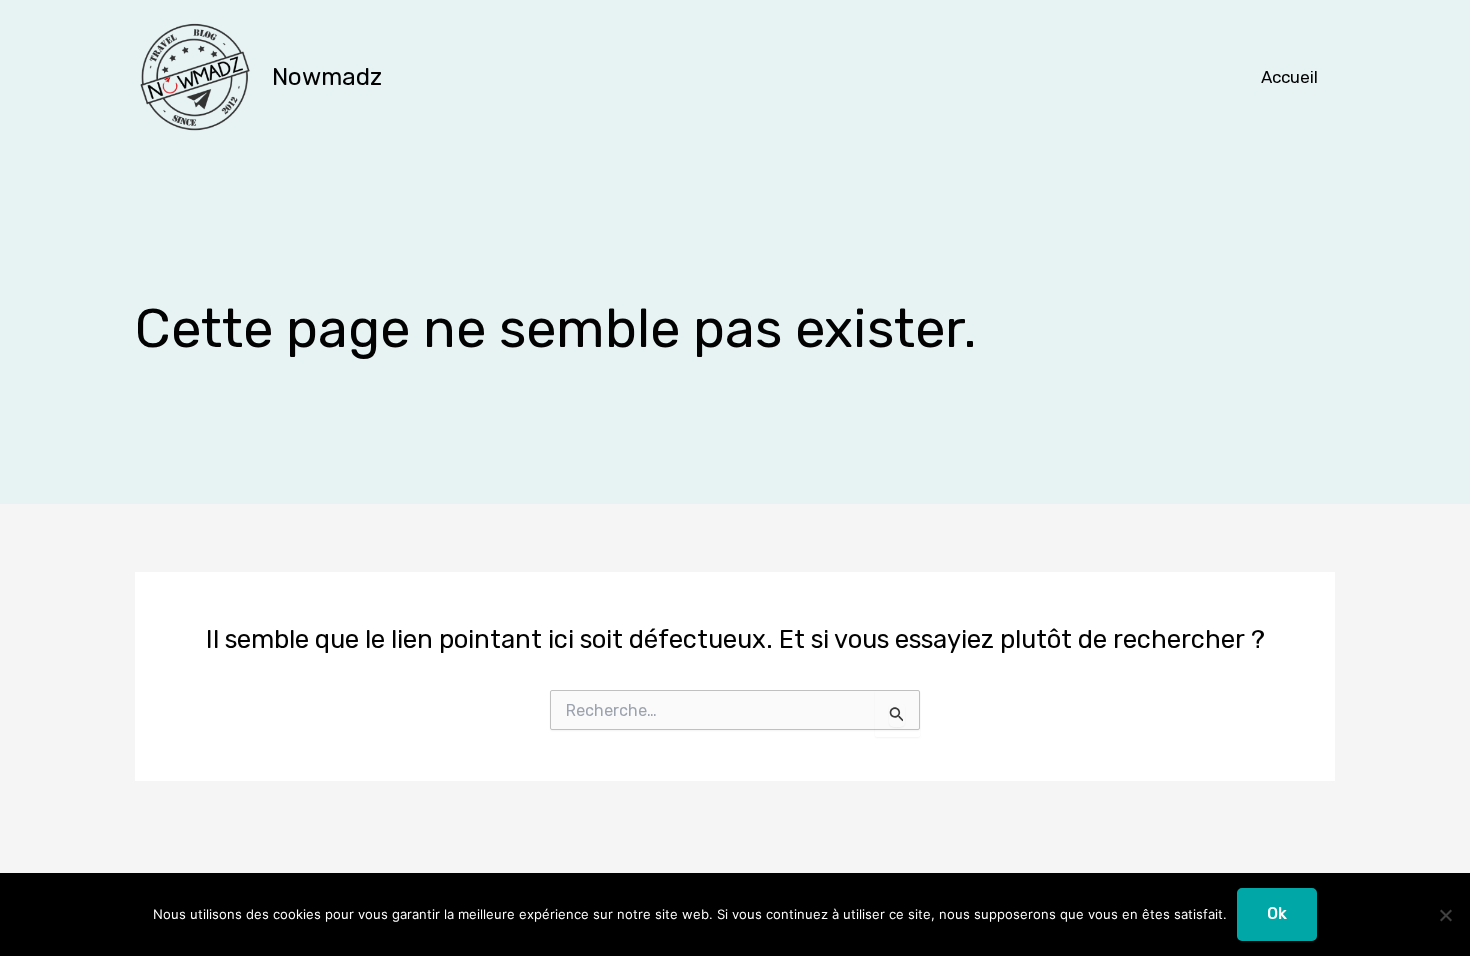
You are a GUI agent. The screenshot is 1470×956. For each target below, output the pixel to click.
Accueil (1289, 77)
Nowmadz (327, 77)
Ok (1277, 913)
